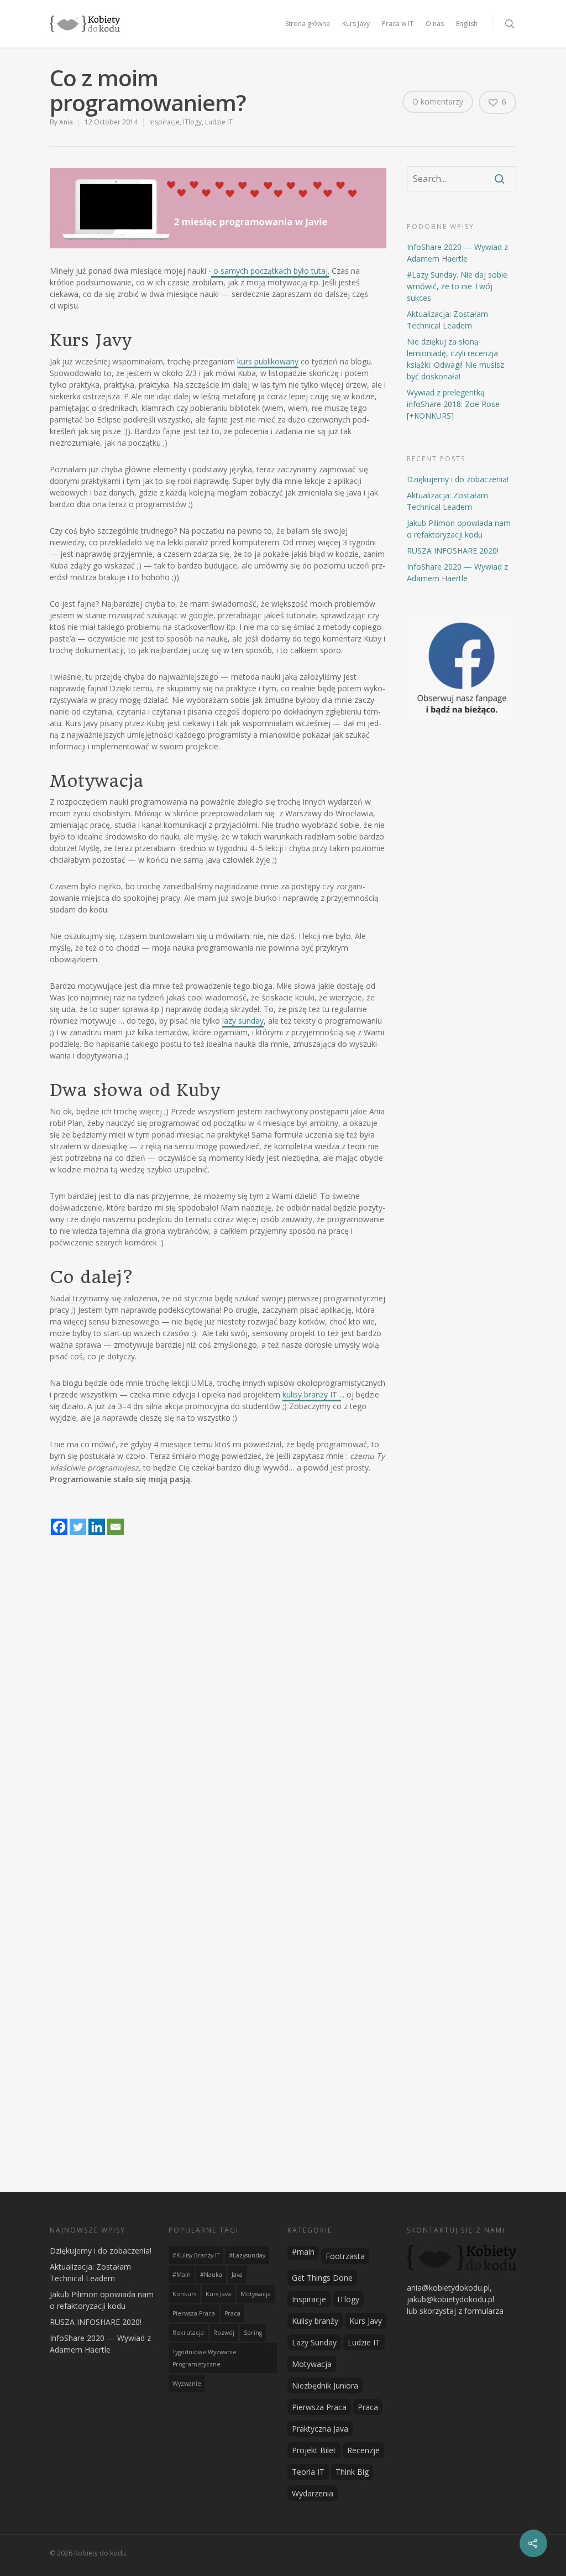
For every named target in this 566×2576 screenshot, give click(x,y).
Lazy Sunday (314, 2342)
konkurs (184, 2294)
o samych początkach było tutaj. (270, 271)
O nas (435, 24)
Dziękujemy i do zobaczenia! (458, 479)
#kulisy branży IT (196, 2255)
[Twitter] (78, 1520)
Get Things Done (322, 2278)
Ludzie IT (219, 122)
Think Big (352, 2472)
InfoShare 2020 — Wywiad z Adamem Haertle (457, 253)
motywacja (256, 2294)
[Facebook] (59, 1520)
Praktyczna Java (320, 2429)
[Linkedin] (97, 1520)
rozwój (224, 2333)
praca (232, 2313)
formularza (484, 2311)
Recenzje (363, 2450)
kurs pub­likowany (268, 361)
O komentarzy (438, 101)
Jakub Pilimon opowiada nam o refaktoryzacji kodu (459, 529)
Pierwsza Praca (319, 2407)
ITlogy (192, 122)
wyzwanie (187, 2384)
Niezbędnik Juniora (325, 2385)
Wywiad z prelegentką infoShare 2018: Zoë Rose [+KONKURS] (453, 404)
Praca (368, 2407)
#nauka (211, 2275)
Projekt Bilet (314, 2450)
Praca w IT (398, 24)
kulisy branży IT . (312, 1394)
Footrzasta (345, 2256)
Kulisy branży (315, 2321)
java (237, 2275)
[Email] (116, 1520)
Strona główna (308, 24)
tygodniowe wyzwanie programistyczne (205, 2358)
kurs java (218, 2294)
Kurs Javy (356, 24)
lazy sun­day (243, 1021)
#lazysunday (247, 2255)
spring (253, 2333)
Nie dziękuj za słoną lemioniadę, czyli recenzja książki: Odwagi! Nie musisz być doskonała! (455, 359)
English (467, 24)
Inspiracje (164, 122)
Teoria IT (308, 2472)
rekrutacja (188, 2333)
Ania (66, 122)
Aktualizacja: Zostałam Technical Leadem (447, 320)
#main (182, 2275)
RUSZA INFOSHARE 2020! (453, 551)
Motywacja (312, 2364)
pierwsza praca (194, 2313)
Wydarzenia (313, 2493)
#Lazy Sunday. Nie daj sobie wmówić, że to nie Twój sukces (457, 286)
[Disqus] (283, 1743)
